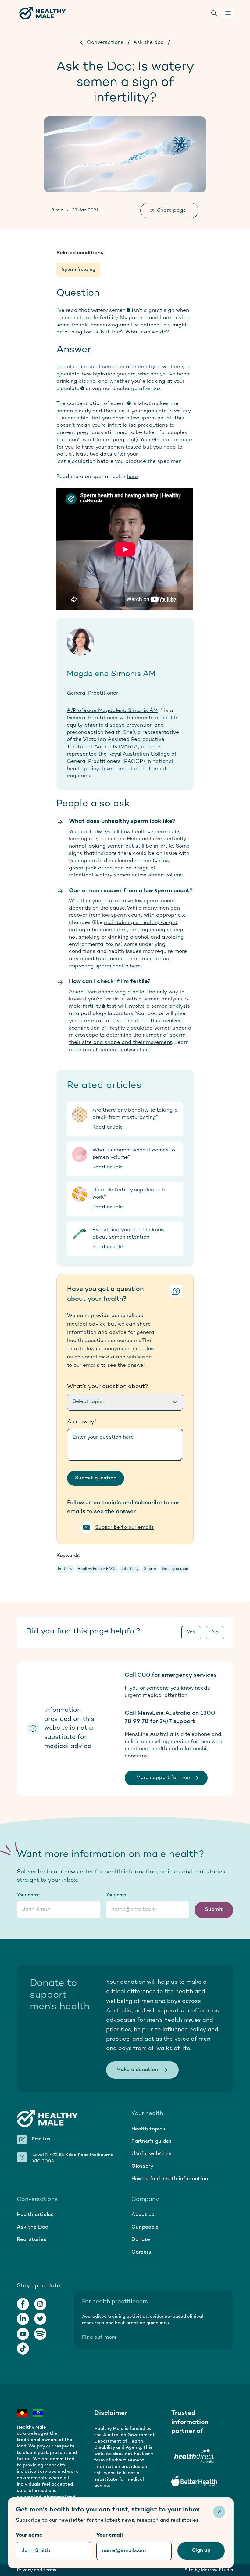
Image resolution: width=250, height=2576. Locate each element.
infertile (117, 425)
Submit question (96, 1478)
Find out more (99, 2338)
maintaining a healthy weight (141, 923)
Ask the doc (148, 43)
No (215, 1632)
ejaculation (81, 462)
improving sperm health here (105, 966)
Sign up (201, 2550)
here (132, 477)
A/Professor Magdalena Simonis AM (112, 711)
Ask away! (82, 1422)
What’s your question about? (108, 1387)
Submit (214, 1910)
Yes (191, 1632)
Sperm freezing (78, 270)
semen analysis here (125, 1050)
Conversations (105, 43)
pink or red (99, 868)
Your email (117, 1895)
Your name (28, 1895)
